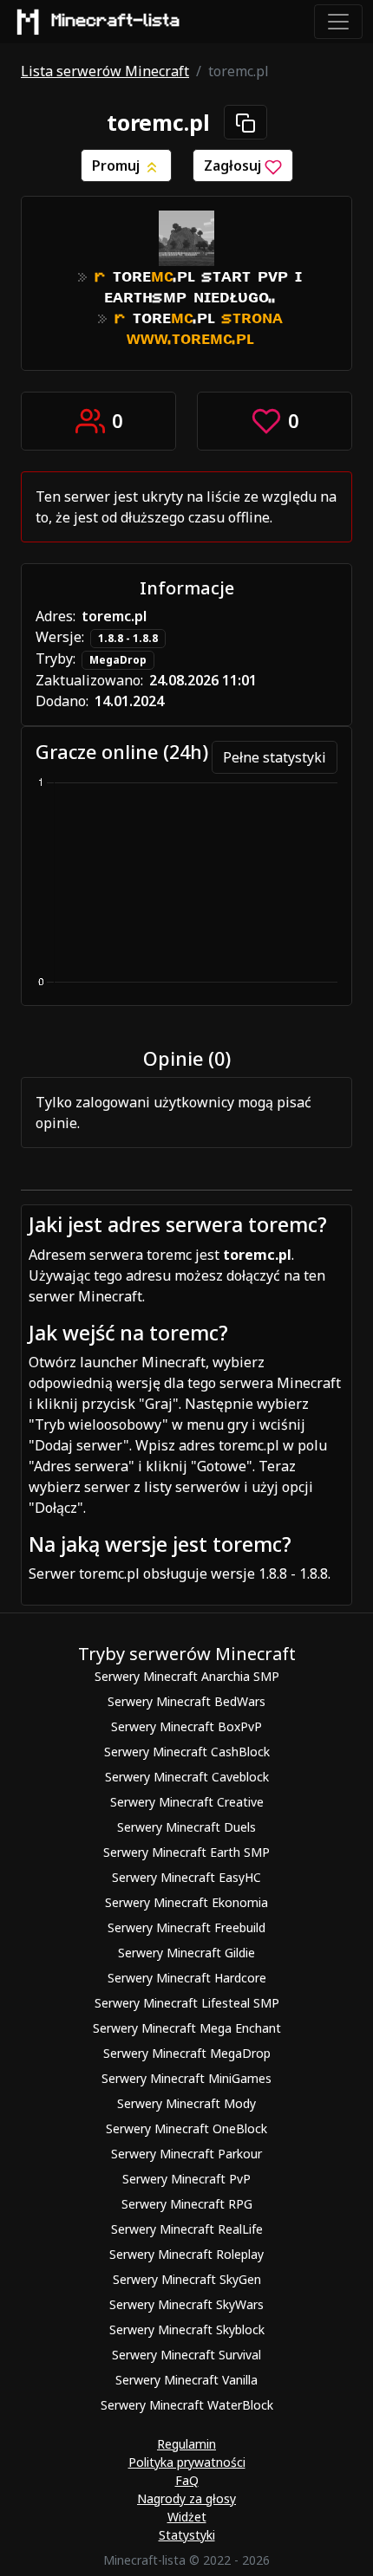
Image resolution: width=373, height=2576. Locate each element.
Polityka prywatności (187, 2462)
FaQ (187, 2480)
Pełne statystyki (275, 757)
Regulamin (186, 2444)
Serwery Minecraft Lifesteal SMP (187, 2003)
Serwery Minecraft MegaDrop (187, 2053)
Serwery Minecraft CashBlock (187, 1752)
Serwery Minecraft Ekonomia (186, 1902)
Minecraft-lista (116, 21)
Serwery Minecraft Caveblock (187, 1777)
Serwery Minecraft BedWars (186, 1701)
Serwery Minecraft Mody (186, 2103)
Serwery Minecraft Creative (187, 1802)
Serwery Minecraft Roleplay (186, 2254)
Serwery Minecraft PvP (186, 2179)
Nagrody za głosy (186, 2498)
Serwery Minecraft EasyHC (186, 1877)
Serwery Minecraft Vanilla (186, 2380)
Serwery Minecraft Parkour (186, 2154)
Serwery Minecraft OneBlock (186, 2128)
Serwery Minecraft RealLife (187, 2229)
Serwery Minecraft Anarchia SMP (187, 1676)
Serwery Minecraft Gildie (186, 1953)
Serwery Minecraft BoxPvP (186, 1726)
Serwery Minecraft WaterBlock (187, 2405)
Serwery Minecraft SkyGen (187, 2279)
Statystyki (187, 2535)
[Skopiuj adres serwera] (245, 122)
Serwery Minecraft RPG (187, 2204)
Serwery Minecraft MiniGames (186, 2078)
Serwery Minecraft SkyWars (186, 2304)
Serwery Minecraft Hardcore (187, 1978)
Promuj (118, 165)
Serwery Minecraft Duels (186, 1827)
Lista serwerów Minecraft (105, 71)
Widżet (187, 2517)
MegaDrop (118, 660)
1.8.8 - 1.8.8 (128, 638)
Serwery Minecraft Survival (186, 2355)
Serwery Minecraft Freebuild (186, 1927)
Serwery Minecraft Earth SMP (186, 1852)
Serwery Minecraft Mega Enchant (187, 2028)
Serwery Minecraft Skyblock (187, 2329)
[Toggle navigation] (338, 22)
